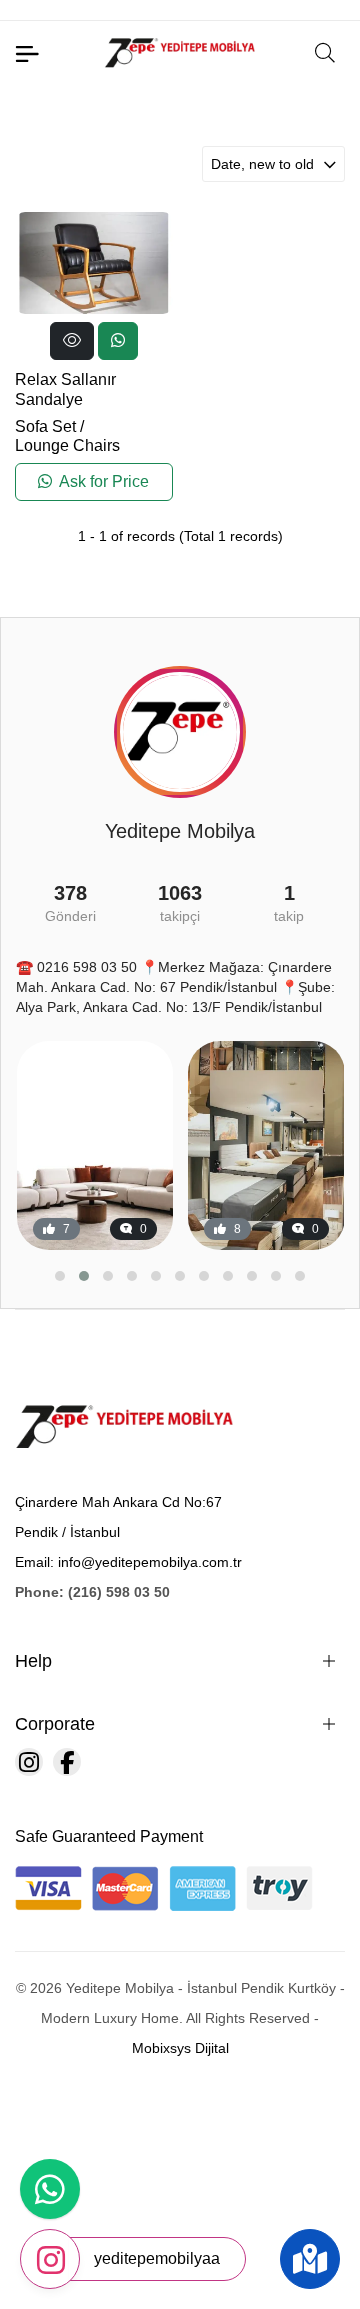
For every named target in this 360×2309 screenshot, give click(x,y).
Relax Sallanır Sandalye (65, 389)
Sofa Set (45, 426)
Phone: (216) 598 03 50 (92, 1592)
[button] (60, 1276)
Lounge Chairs (67, 445)
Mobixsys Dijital (180, 2048)
